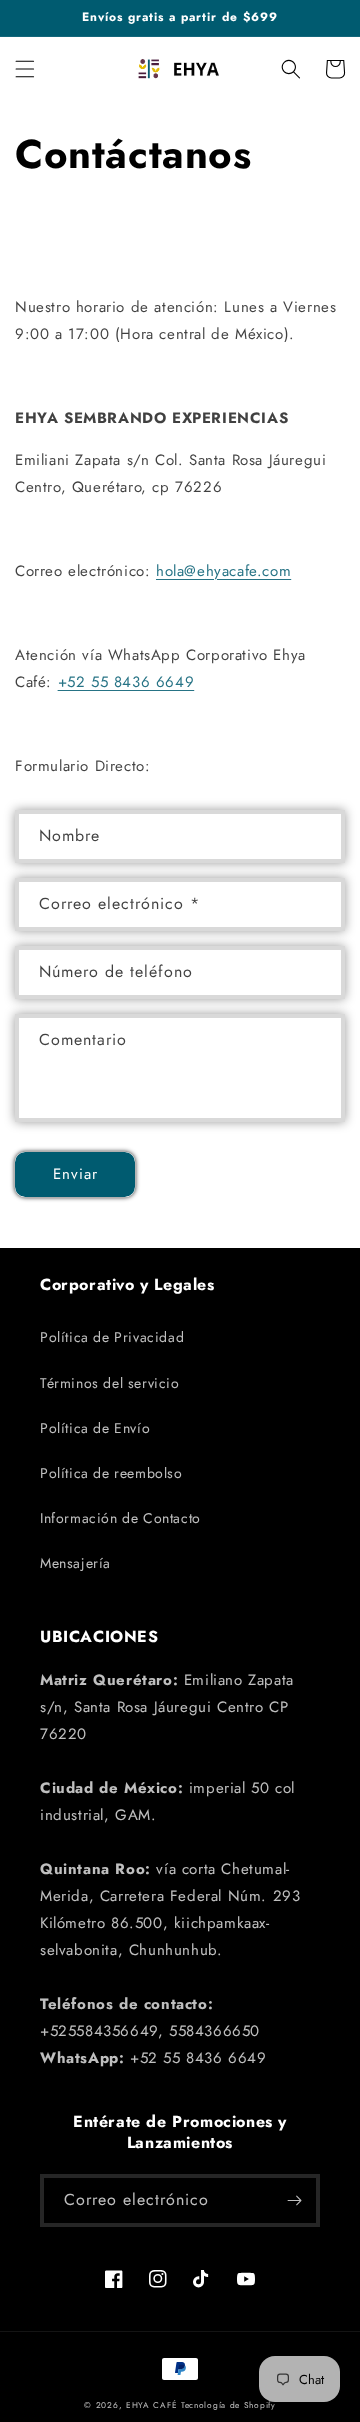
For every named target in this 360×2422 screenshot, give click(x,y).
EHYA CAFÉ (151, 2405)
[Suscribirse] (294, 2200)
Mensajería (75, 1563)
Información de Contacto (120, 1518)
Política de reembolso (111, 1473)
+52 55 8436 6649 (126, 682)
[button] (25, 69)
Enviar (75, 1174)
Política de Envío (95, 1428)
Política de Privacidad (112, 1337)
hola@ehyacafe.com (223, 571)
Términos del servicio (110, 1383)
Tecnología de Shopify (228, 2405)
